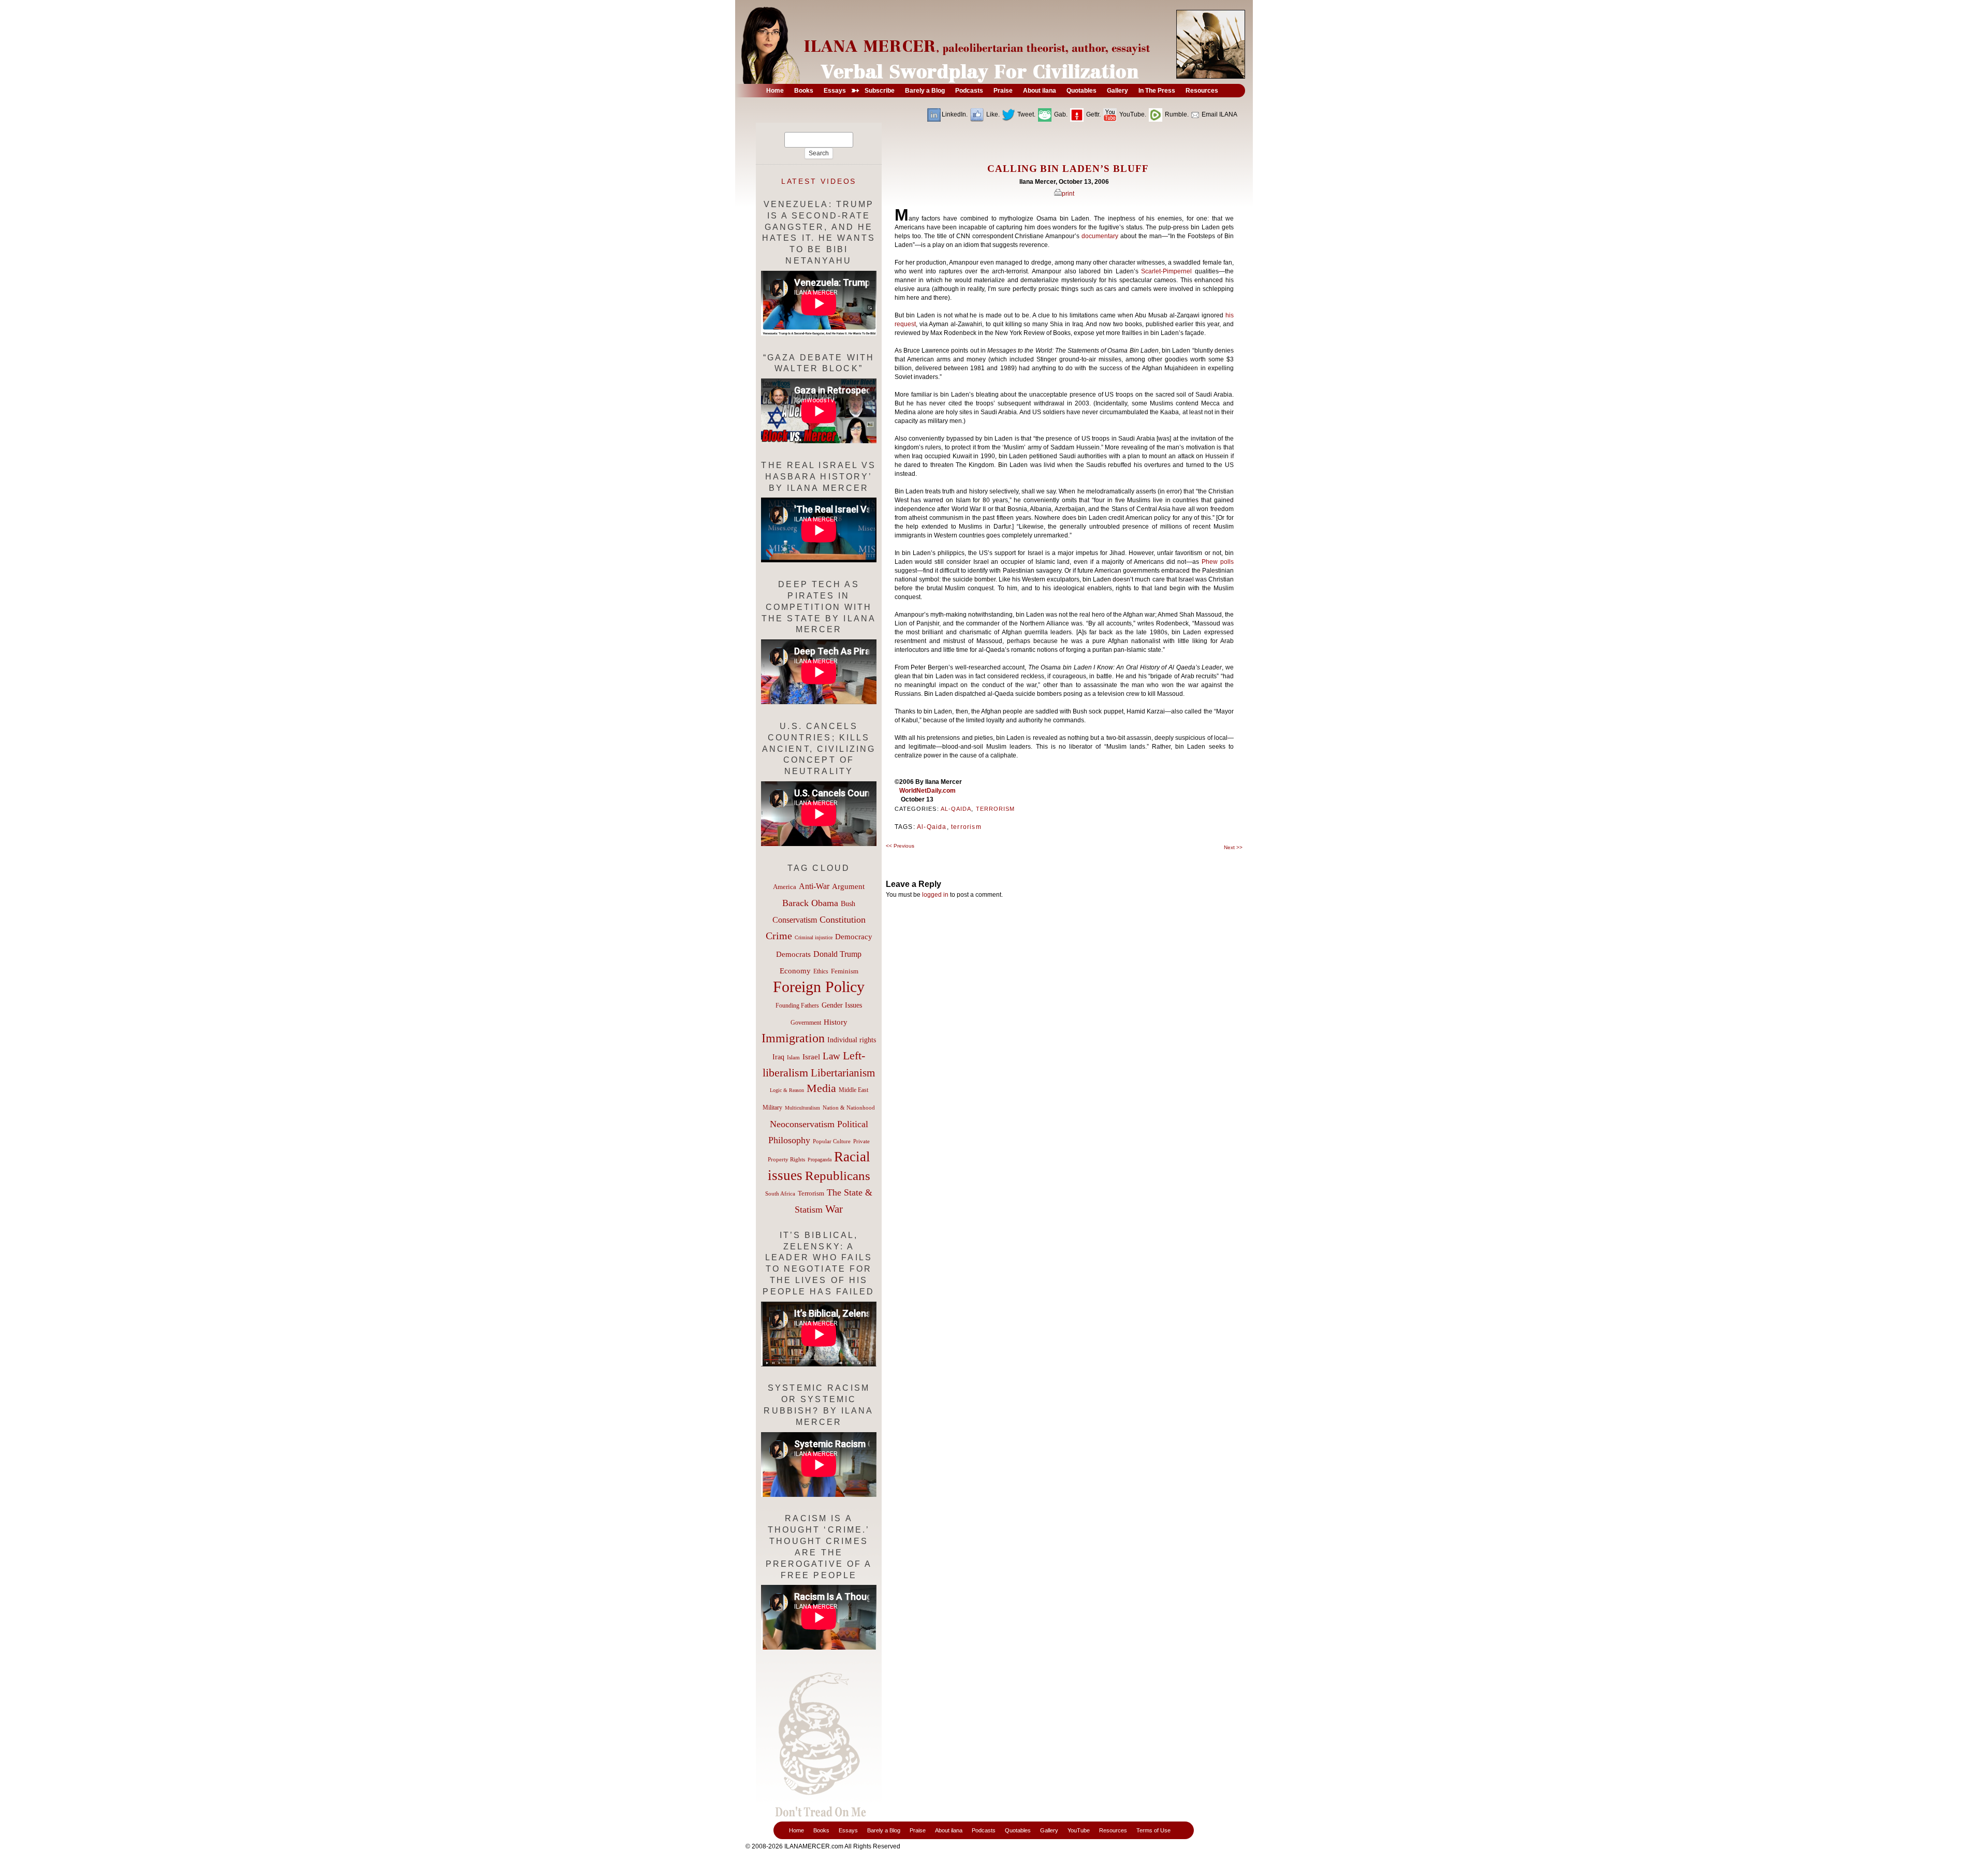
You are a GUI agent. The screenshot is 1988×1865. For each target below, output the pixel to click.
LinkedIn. (955, 114)
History (836, 1022)
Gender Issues (842, 1005)
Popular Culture (832, 1141)
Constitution (843, 920)
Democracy (854, 936)
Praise (918, 1830)
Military (772, 1108)
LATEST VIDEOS (819, 181)
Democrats (793, 954)
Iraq (778, 1057)
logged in (935, 895)
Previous (900, 846)
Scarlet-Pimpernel (1166, 271)
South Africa (780, 1193)
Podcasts (984, 1830)
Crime (779, 936)
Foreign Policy (819, 987)
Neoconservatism (802, 1124)
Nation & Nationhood (849, 1108)
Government (806, 1023)
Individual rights (852, 1040)
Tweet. (1026, 114)
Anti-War (814, 886)
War (834, 1209)
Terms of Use (1153, 1830)
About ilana (949, 1830)
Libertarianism (843, 1073)
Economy (795, 971)
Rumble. (1176, 114)
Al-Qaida (956, 809)
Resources (1113, 1830)
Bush (848, 904)
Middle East (853, 1090)
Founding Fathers (797, 1006)
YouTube (1079, 1830)
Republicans (838, 1175)
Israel (811, 1057)
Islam (793, 1057)
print (1068, 194)
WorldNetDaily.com (927, 791)
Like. (992, 114)
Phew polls (1218, 562)
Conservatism (795, 920)
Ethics (821, 971)
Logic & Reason (787, 1090)
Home (796, 1830)
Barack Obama (810, 903)
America (785, 887)
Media (821, 1088)
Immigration (793, 1038)
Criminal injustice (814, 937)
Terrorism (996, 809)
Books (821, 1830)
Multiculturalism (802, 1108)
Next (1233, 847)
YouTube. (1132, 114)
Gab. (1060, 114)
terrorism (966, 827)
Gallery (1049, 1830)
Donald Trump (837, 954)
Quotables (1018, 1830)
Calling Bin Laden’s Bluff (1068, 169)
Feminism (845, 971)
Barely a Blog (884, 1830)
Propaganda (820, 1160)
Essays (848, 1830)
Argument (848, 886)
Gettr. (1093, 114)
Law (831, 1056)
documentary (1100, 236)
